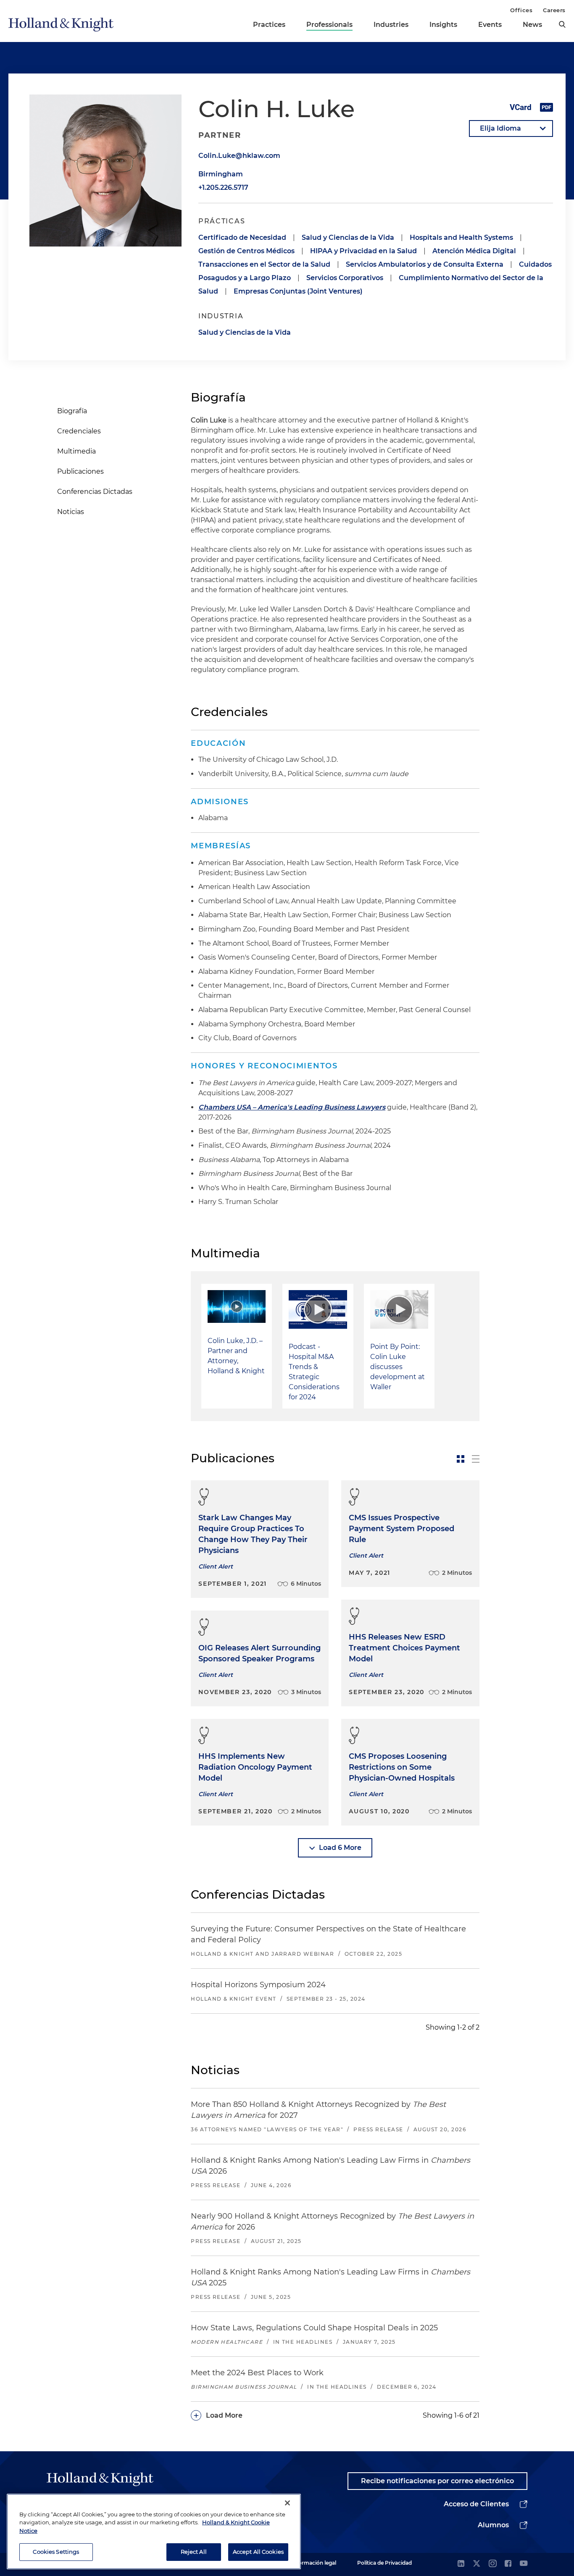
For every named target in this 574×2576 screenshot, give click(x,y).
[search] (562, 24)
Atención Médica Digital (474, 251)
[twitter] (477, 2564)
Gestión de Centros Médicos (246, 251)
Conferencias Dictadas (95, 492)
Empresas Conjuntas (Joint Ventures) (298, 291)
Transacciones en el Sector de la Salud (264, 264)
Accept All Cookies (258, 2552)
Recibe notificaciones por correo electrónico (437, 2481)
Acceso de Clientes (476, 2504)
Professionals (329, 25)
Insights (443, 25)
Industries (391, 25)
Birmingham (221, 174)
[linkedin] (461, 2564)
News (532, 25)
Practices (269, 25)
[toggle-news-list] (476, 1459)
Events (490, 25)
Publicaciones (80, 471)
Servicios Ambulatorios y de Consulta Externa (425, 264)
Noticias (71, 512)
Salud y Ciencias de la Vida (348, 237)
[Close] (287, 2503)
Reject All (194, 2552)
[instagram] (492, 2564)
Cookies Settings (56, 2552)
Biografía (72, 411)
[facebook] (508, 2564)
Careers (554, 10)
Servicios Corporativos (345, 278)
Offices (521, 10)
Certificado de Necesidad (242, 237)
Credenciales (79, 431)
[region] (154, 2531)
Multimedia (76, 451)
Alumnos (493, 2525)
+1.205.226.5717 (223, 188)
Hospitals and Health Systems (461, 237)
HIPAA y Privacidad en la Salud (363, 251)
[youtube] (524, 2564)
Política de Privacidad (384, 2563)
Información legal (314, 2563)
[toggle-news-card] (461, 1459)
